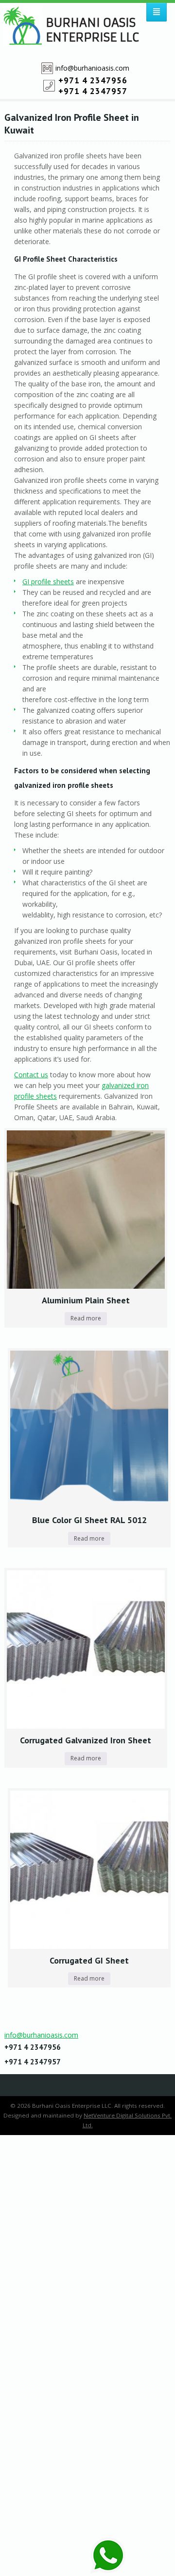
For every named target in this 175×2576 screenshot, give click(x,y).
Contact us (31, 1075)
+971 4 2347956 (93, 80)
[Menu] (157, 12)
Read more (86, 1318)
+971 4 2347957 (93, 91)
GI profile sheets (48, 582)
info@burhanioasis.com (92, 68)
